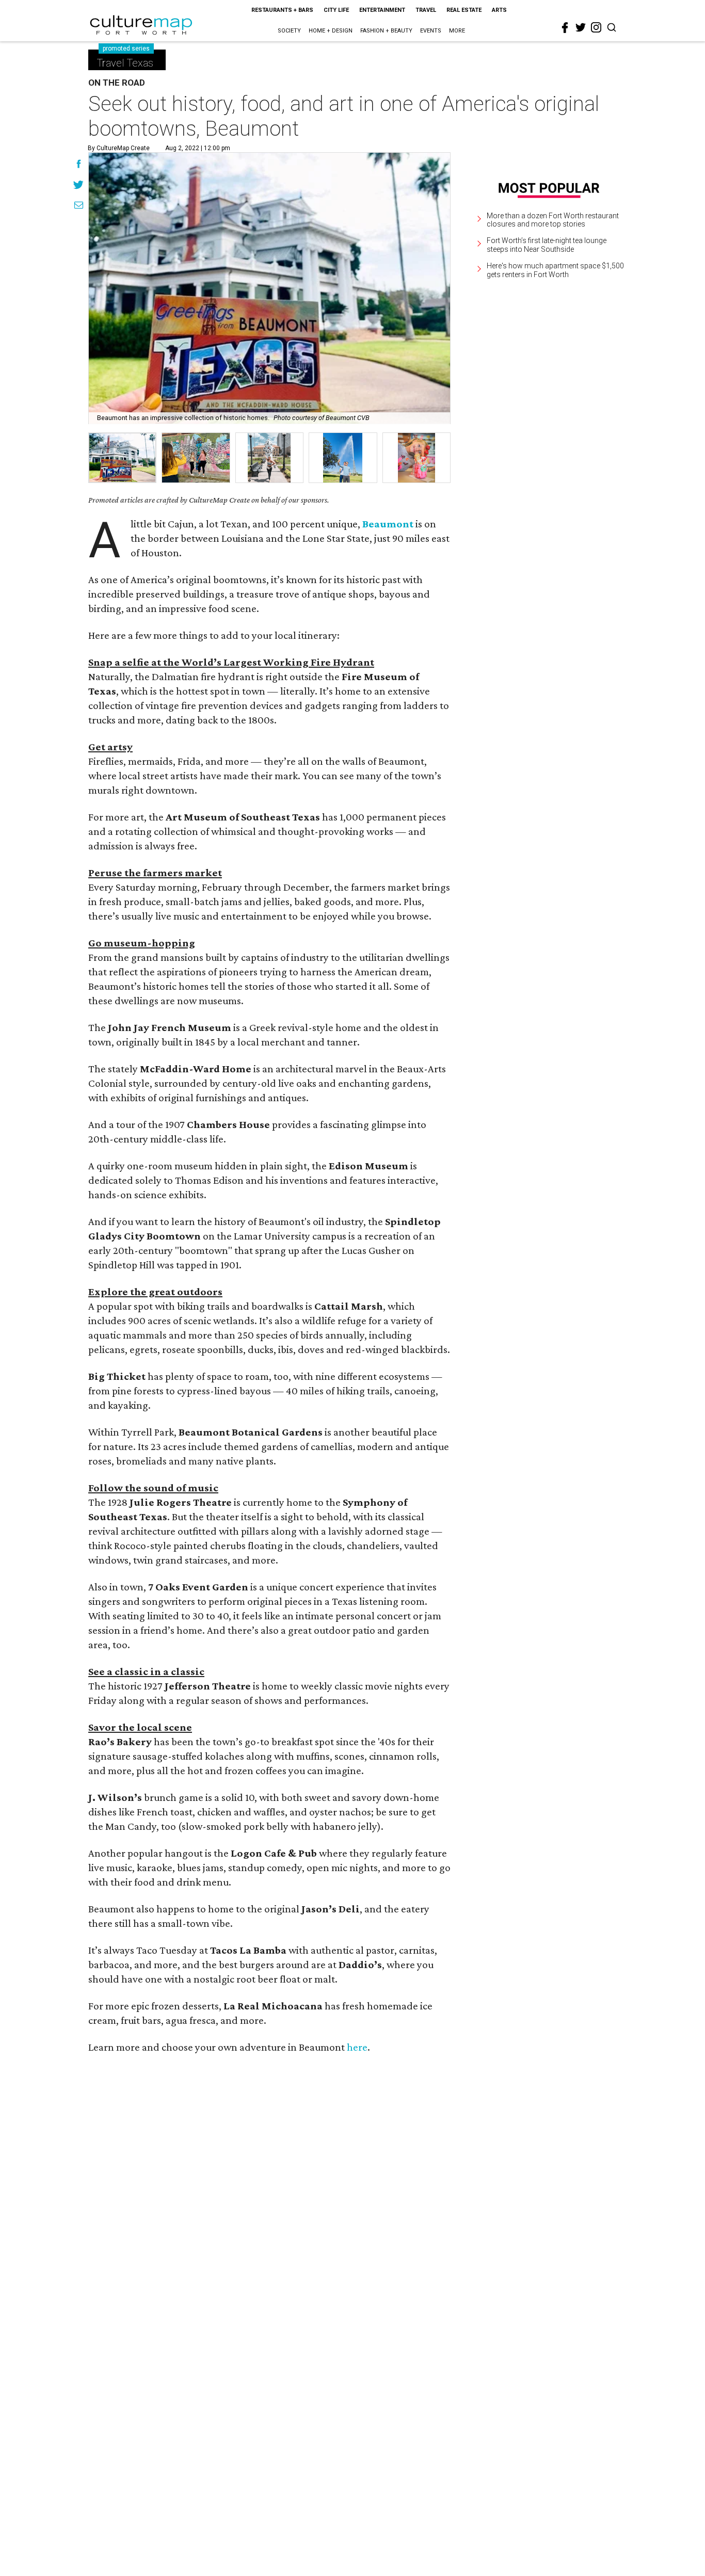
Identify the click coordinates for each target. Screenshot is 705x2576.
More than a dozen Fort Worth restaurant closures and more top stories (553, 220)
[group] (122, 458)
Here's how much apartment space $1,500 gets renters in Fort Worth (555, 270)
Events (431, 31)
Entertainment (382, 10)
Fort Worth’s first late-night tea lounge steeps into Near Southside (547, 245)
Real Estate (464, 10)
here (357, 2047)
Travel (426, 10)
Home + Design (331, 31)
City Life (336, 10)
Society (289, 31)
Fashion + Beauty (386, 31)
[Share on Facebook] (79, 165)
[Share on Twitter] (79, 186)
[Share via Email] (79, 206)
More (457, 31)
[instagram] (596, 27)
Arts (499, 10)
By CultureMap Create (119, 148)
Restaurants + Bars (282, 10)
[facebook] (565, 28)
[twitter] (581, 27)
